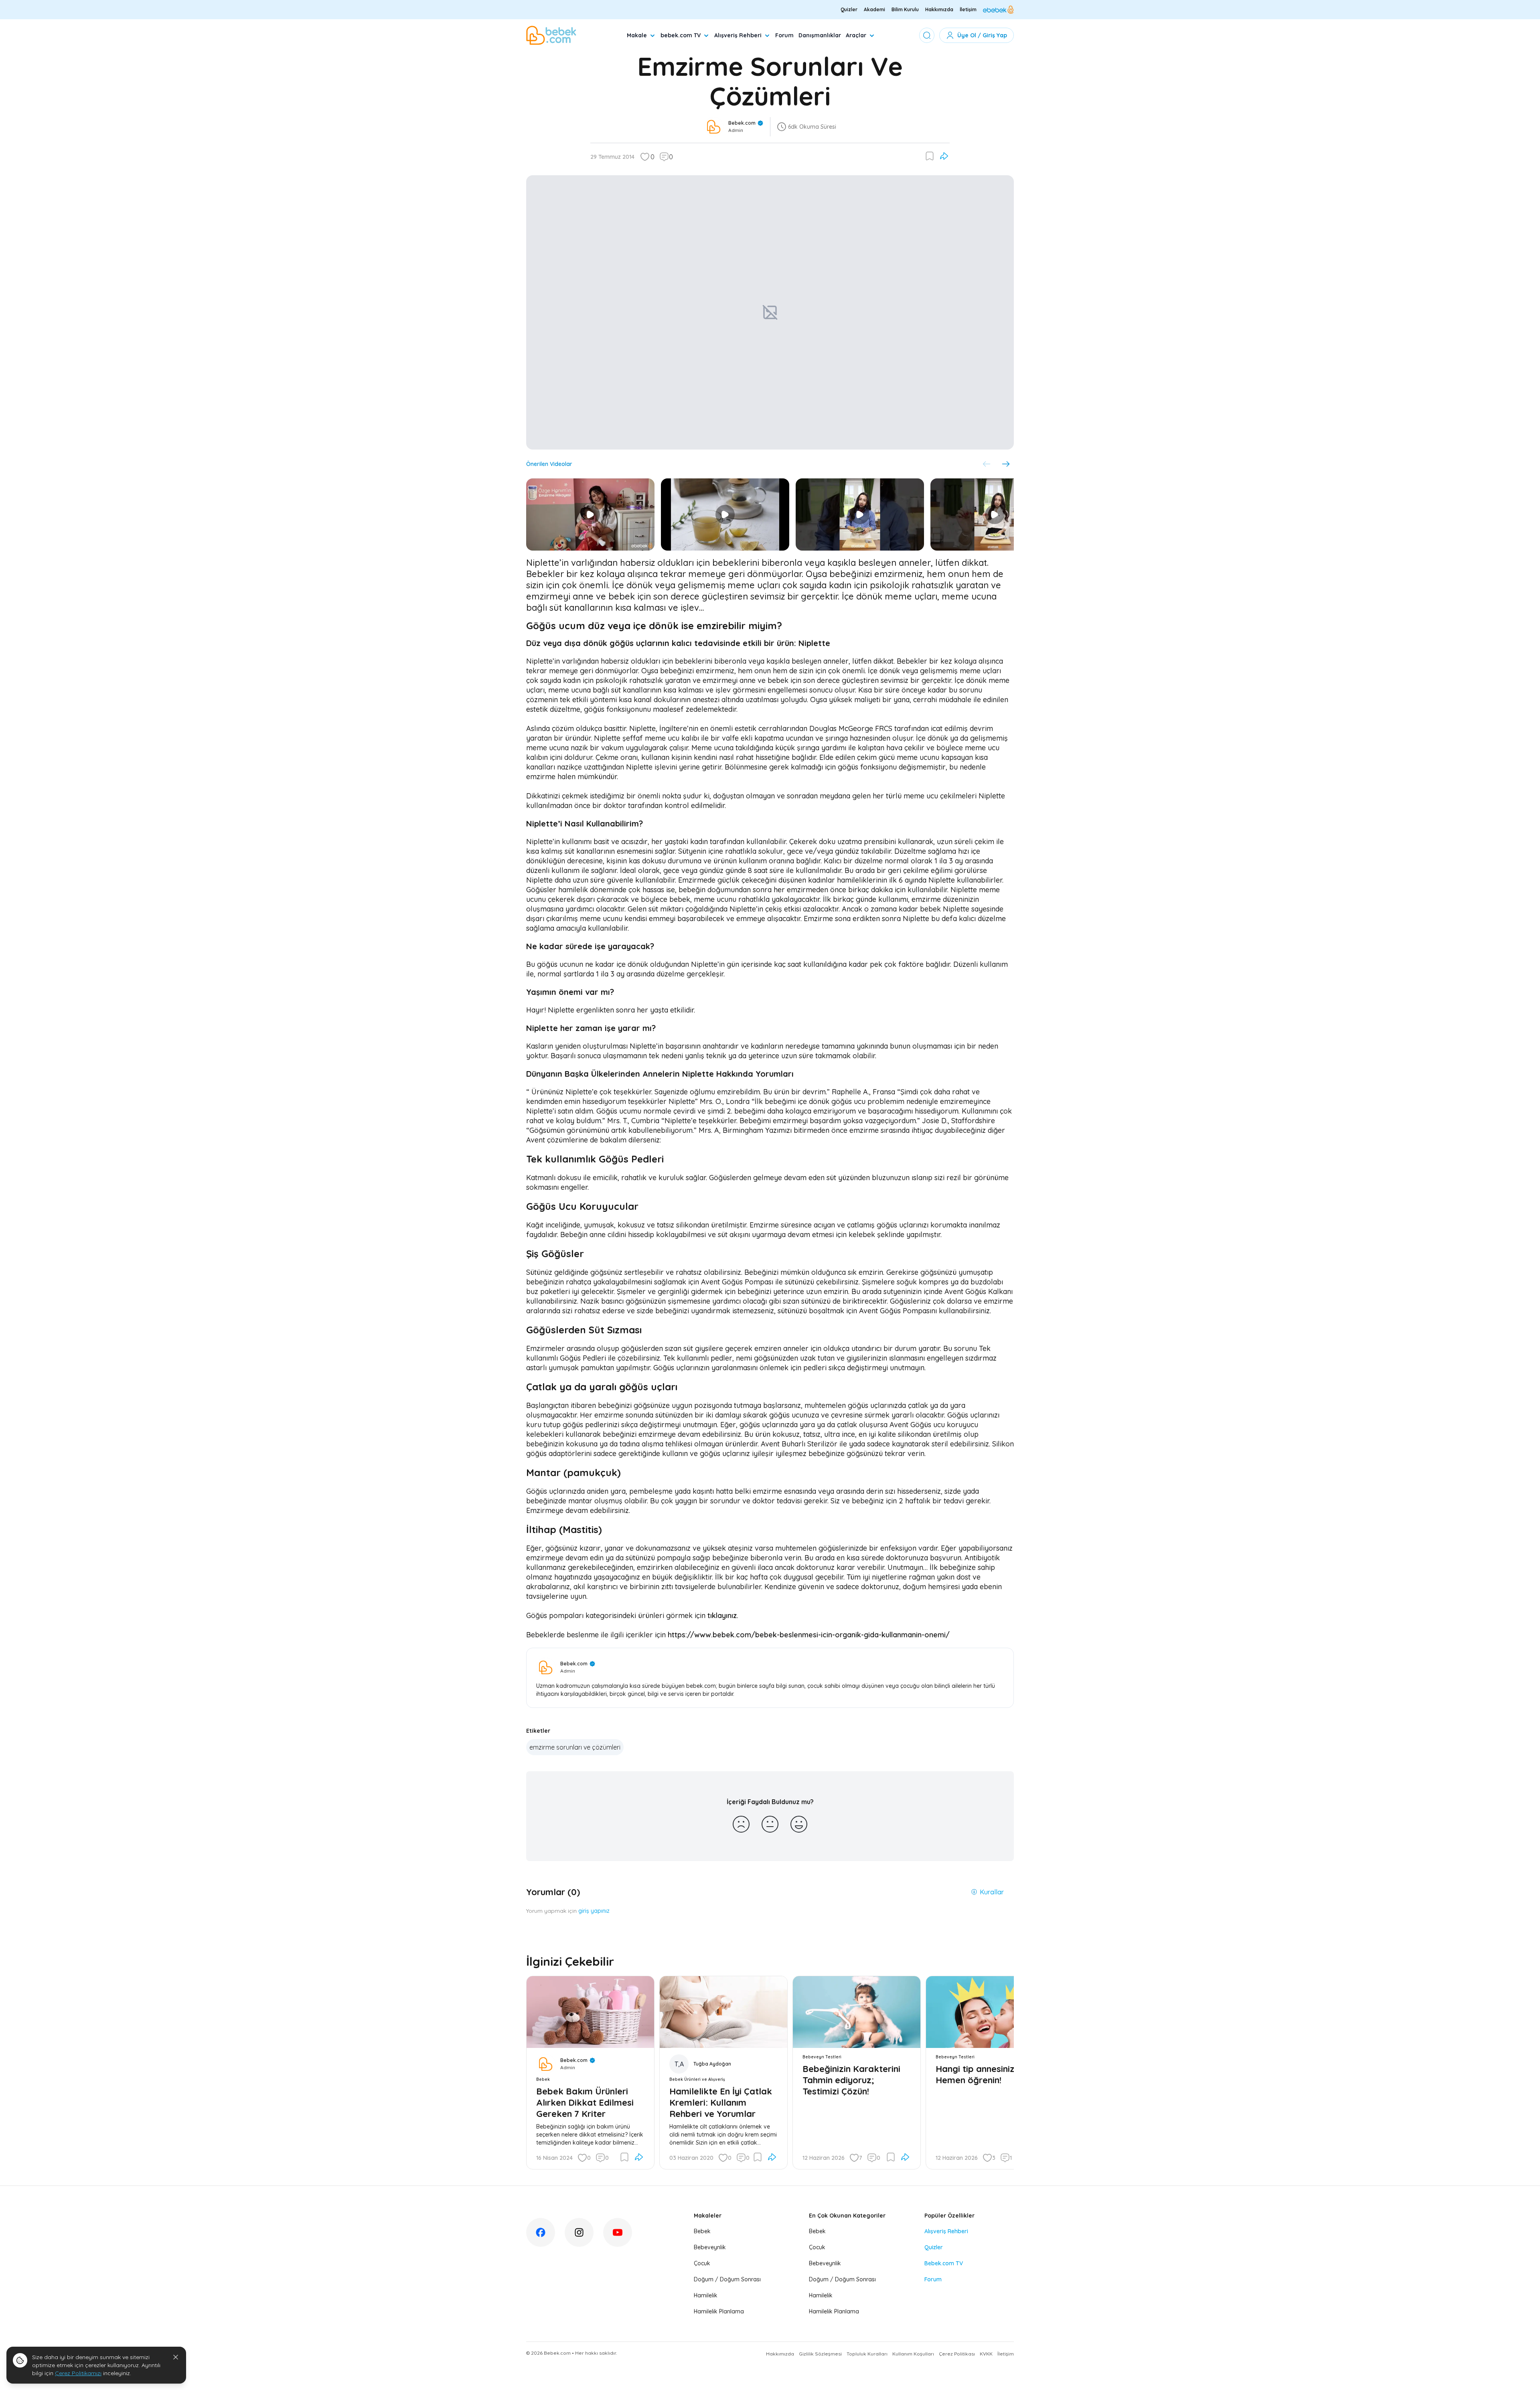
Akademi (874, 9)
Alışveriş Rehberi (738, 35)
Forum (784, 35)
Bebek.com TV (944, 2263)
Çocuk (702, 2263)
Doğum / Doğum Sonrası (727, 2279)
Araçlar (856, 35)
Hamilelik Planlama (719, 2311)
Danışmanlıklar (820, 35)
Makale (637, 35)
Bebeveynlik (710, 2247)
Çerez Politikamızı (78, 2373)
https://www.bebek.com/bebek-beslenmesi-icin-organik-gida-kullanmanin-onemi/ (809, 1635)
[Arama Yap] (927, 35)
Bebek (702, 2231)
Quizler (849, 9)
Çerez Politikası (957, 2354)
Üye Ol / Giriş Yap (982, 35)
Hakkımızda (939, 9)
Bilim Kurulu (905, 9)
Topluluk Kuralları (867, 2354)
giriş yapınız (594, 1911)
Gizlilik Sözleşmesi (820, 2354)
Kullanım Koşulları (913, 2354)
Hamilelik (706, 2295)
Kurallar (992, 1892)
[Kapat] (176, 2357)
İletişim (968, 9)
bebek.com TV (681, 35)
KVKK (986, 2354)
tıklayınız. (723, 1615)
